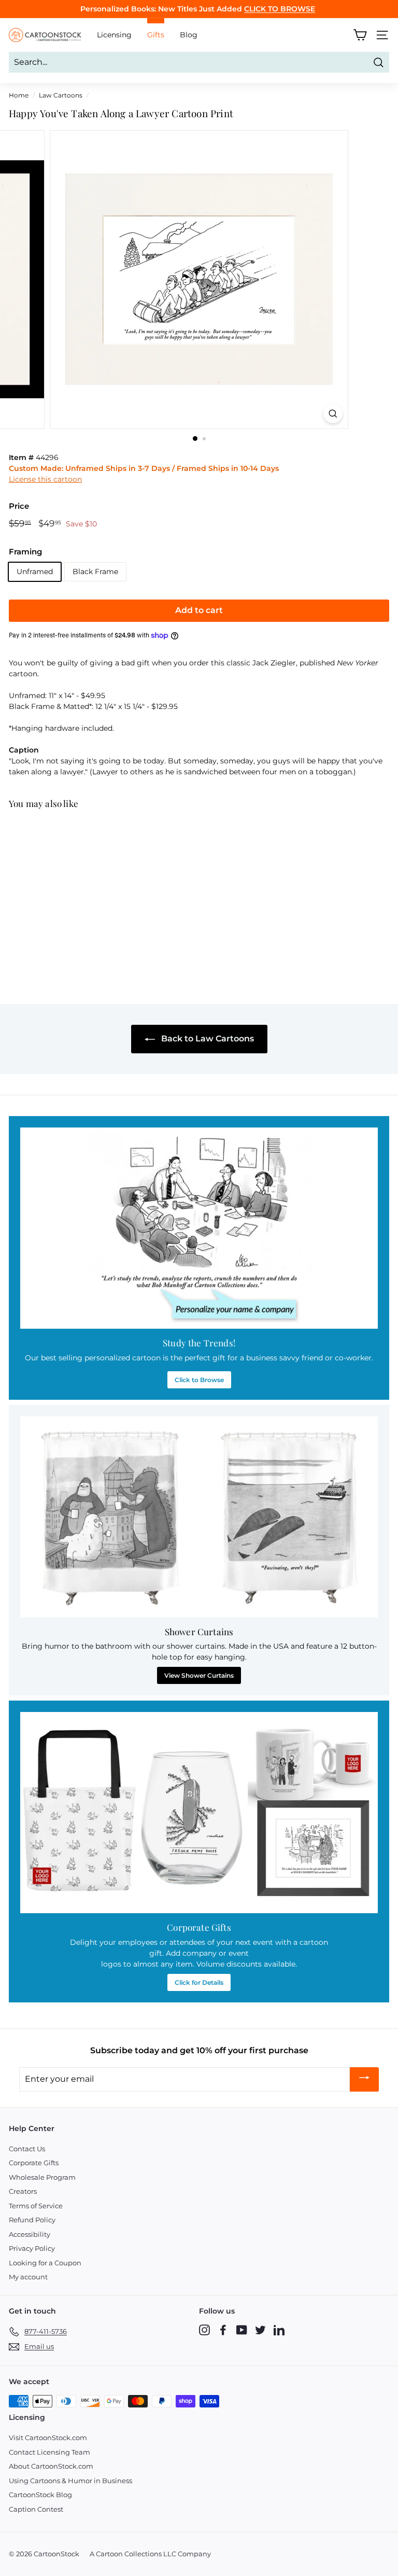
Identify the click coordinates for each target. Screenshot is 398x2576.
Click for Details (199, 1982)
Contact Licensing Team (49, 2452)
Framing (25, 552)
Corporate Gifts (34, 2163)
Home (19, 95)
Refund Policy (32, 2220)
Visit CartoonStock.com (48, 2438)
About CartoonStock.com (51, 2466)
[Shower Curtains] (199, 1517)
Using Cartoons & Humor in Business (70, 2481)
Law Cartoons (61, 95)
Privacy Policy (32, 2248)
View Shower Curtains (199, 1675)
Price (19, 506)
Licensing (114, 35)
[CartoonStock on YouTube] (242, 2330)
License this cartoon (45, 479)
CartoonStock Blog (40, 2495)
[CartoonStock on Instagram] (204, 2330)
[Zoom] (333, 414)
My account (28, 2277)
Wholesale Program (42, 2177)
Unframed (35, 572)
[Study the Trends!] (199, 1228)
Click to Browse (199, 1380)
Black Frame (95, 572)
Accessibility (30, 2234)
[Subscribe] (364, 2079)
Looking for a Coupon (45, 2263)
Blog (189, 35)
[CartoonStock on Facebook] (223, 2330)
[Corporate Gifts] (199, 1813)
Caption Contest (36, 2509)
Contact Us (27, 2149)
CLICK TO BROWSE (280, 9)
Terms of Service (36, 2206)
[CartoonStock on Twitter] (260, 2330)
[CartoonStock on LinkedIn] (279, 2330)
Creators (23, 2191)
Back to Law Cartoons (207, 1039)
